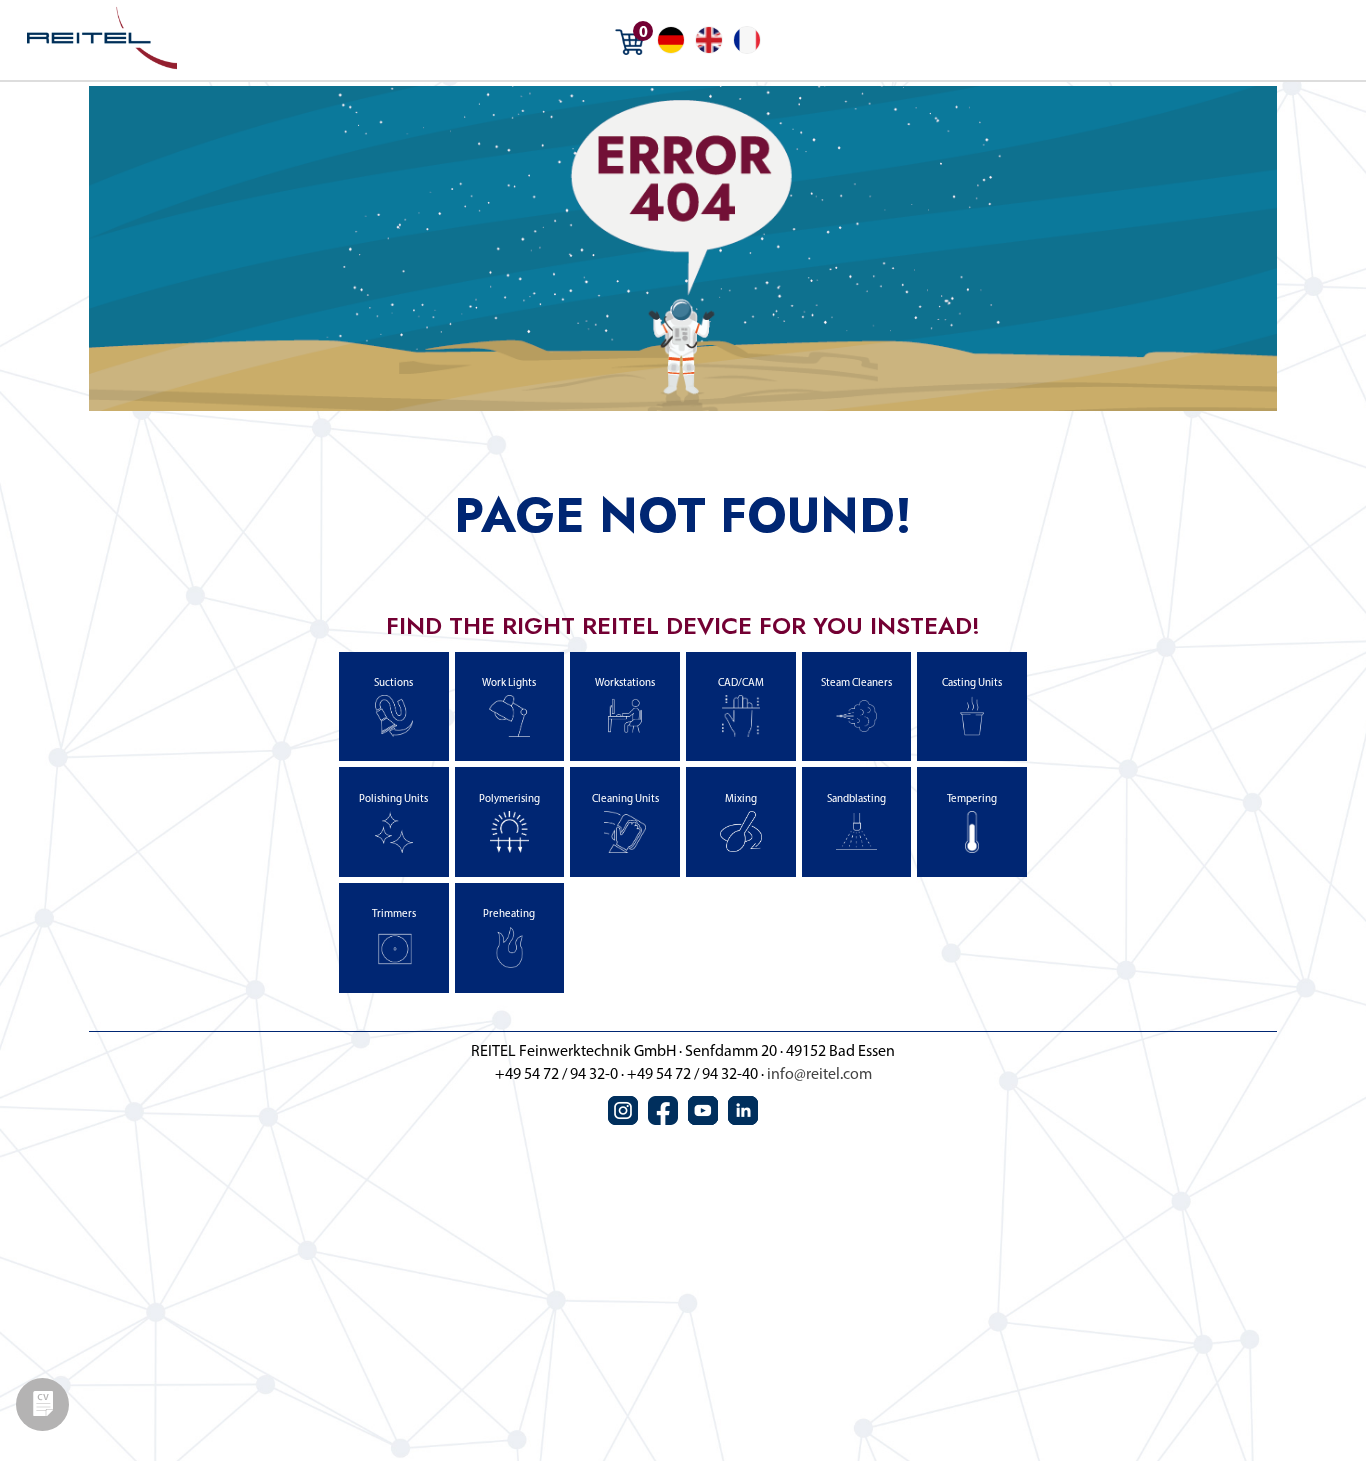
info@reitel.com (819, 1075)
